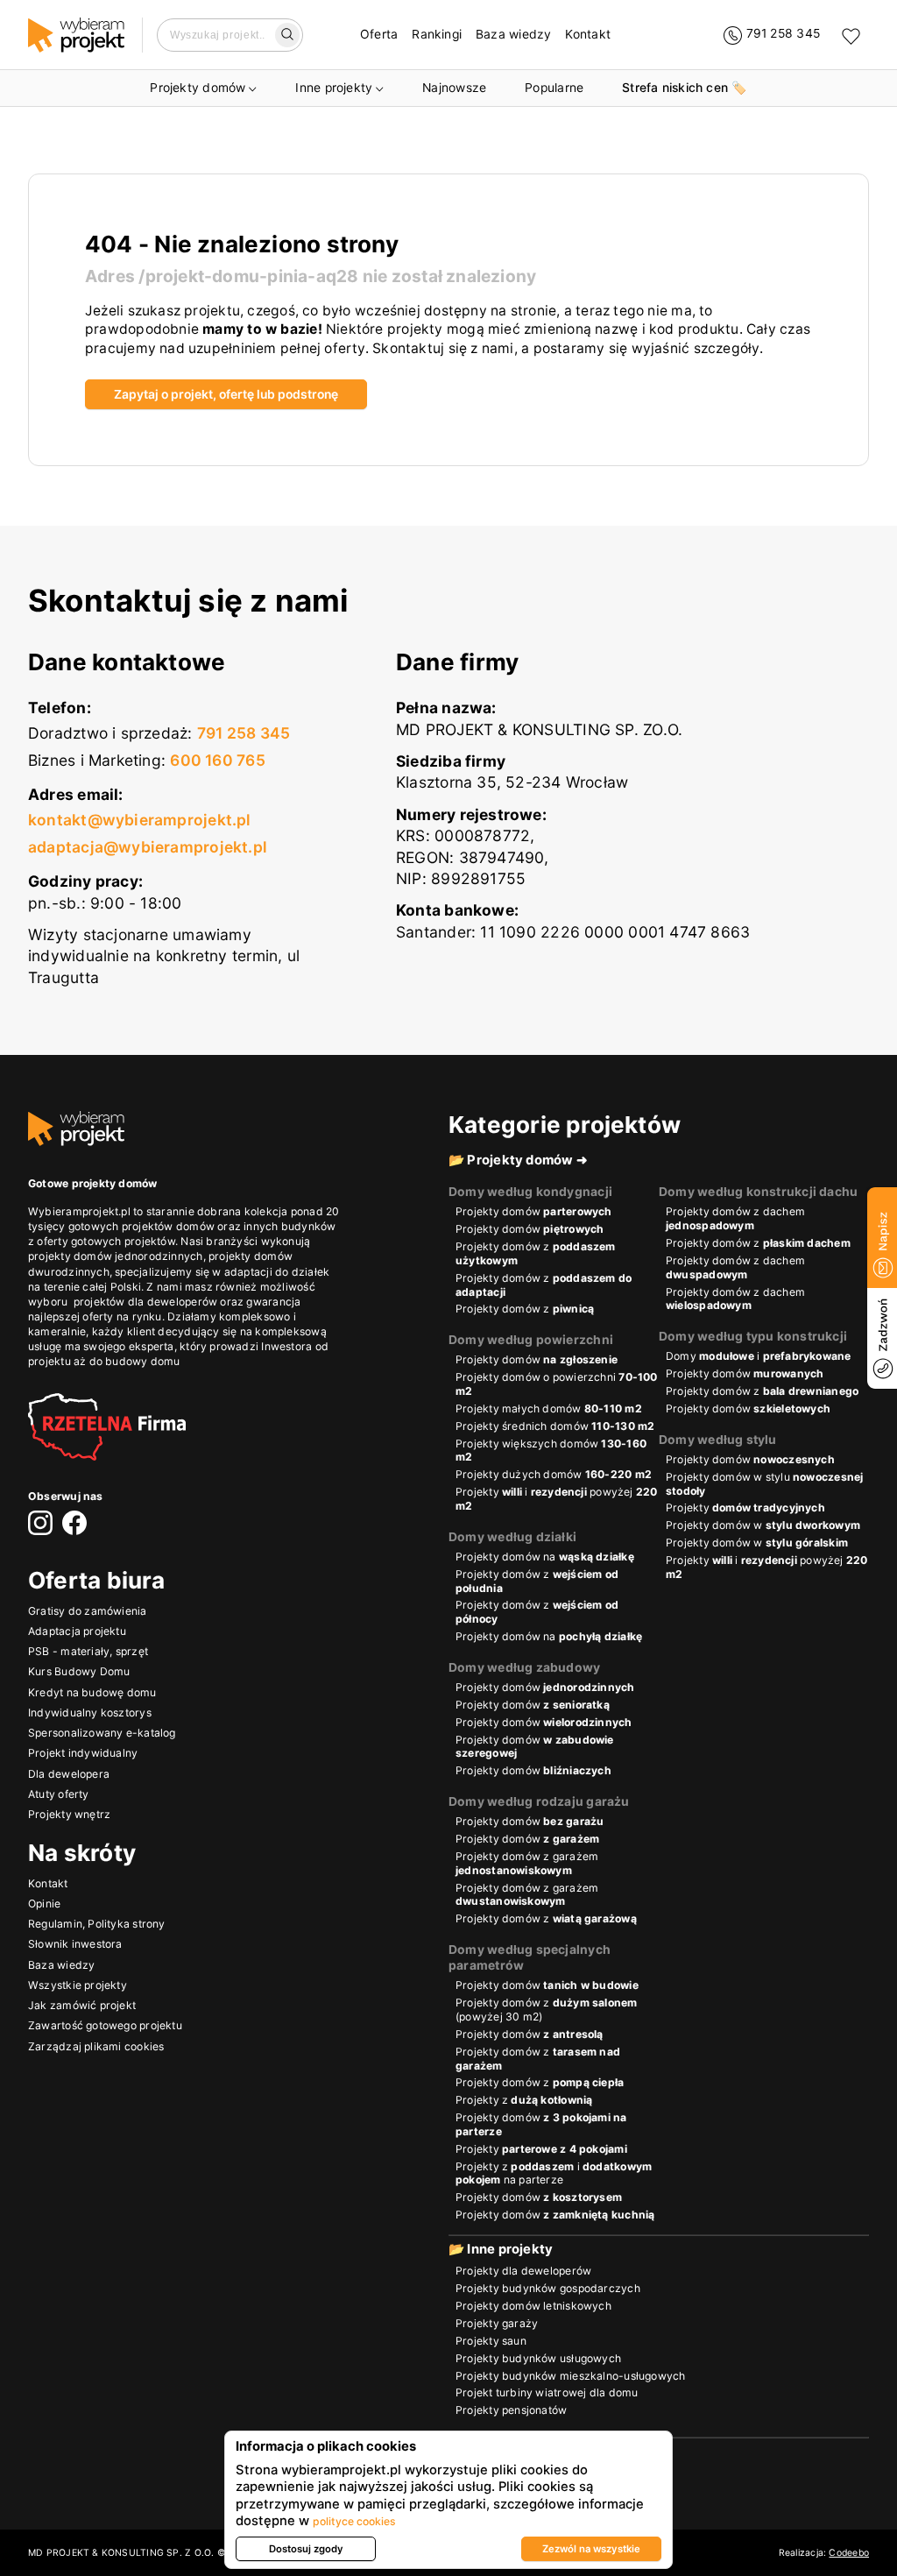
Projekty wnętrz (69, 1814)
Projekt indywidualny (83, 1753)
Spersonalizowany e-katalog (102, 1733)
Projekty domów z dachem (735, 1218)
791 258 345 (244, 733)
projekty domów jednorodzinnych (116, 1256)
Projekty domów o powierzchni (557, 1384)
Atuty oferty (59, 1794)
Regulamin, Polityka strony (97, 1924)
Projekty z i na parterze (554, 2173)
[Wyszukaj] (287, 35)
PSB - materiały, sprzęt (88, 1651)
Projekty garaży (497, 2323)
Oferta (379, 34)
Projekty (745, 1507)
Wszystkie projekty (78, 1985)
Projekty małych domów (549, 1408)
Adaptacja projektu (77, 1631)
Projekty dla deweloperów (523, 2271)
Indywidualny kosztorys (90, 1713)
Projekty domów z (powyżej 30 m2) (547, 2010)
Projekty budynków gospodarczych (548, 2288)
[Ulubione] (851, 35)
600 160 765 (217, 760)
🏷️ (684, 88)
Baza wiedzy (513, 34)
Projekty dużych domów (554, 1474)
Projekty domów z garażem (527, 1863)
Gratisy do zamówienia (88, 1611)
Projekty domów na (545, 1557)
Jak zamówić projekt (82, 2005)
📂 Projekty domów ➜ (518, 1160)
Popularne (554, 88)
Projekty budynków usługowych (538, 2358)
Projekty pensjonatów (511, 2410)
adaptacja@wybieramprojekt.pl (148, 847)
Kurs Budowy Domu (79, 1671)
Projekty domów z (536, 1253)
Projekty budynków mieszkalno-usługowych (570, 2376)
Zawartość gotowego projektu (105, 2025)
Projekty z (524, 2100)
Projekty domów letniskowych (533, 2306)
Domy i (759, 1356)
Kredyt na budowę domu (92, 1692)
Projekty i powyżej (557, 1499)
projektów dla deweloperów (145, 1302)
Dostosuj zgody (306, 2549)
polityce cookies (354, 2521)
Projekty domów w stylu (764, 1484)
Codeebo (849, 2553)
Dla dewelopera (69, 1774)
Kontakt (588, 34)
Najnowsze (454, 88)
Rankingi (437, 34)
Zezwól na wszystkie (591, 2549)
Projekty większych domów (551, 1451)
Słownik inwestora (75, 1944)
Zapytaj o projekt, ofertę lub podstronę (226, 394)
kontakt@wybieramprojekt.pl (140, 820)
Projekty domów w (763, 1525)
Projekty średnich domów (555, 1426)
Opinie (44, 1904)
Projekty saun (491, 2341)
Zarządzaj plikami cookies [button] (96, 2046)
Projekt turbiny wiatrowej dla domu (547, 2392)
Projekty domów (198, 88)
